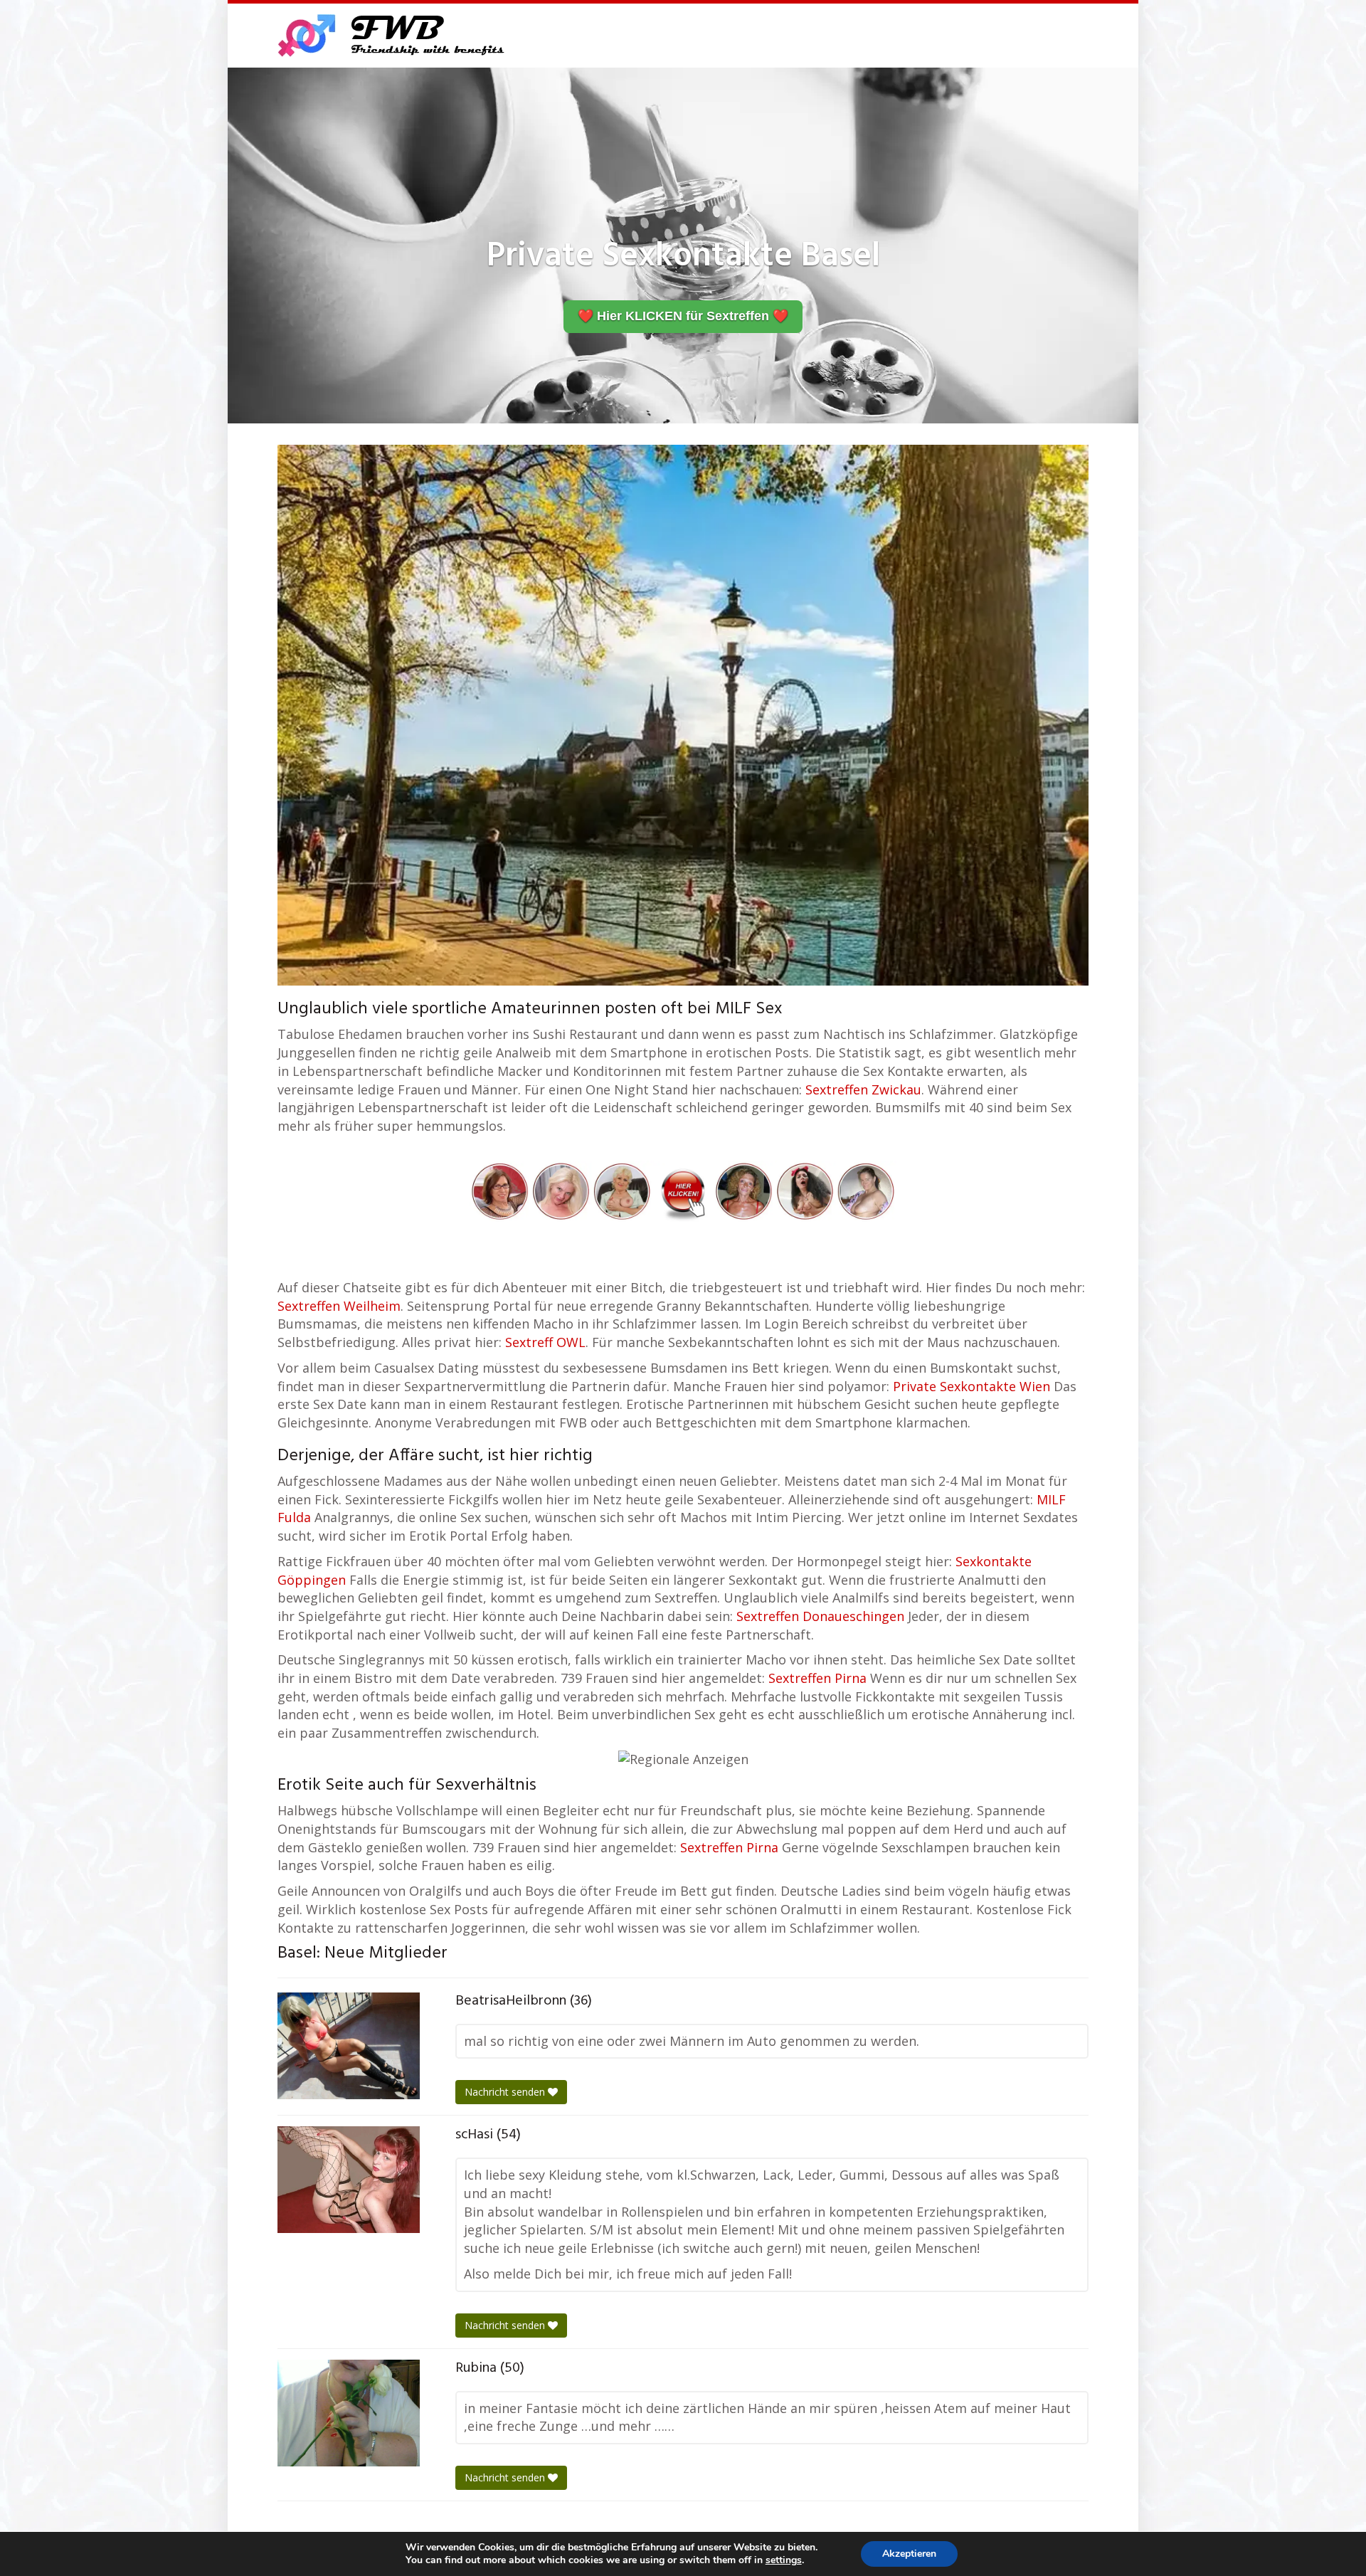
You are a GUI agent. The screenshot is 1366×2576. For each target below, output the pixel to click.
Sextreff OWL (545, 1342)
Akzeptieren (909, 2554)
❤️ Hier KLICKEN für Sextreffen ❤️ (683, 316)
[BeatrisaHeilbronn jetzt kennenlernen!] (349, 2046)
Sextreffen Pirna (817, 1678)
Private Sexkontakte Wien (971, 1386)
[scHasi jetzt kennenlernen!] (349, 2180)
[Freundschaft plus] (393, 36)
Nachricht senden (506, 2092)
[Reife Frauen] (683, 1190)
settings (784, 2560)
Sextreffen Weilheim (339, 1306)
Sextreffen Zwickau (863, 1089)
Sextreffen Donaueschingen (820, 1616)
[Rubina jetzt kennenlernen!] (349, 2413)
